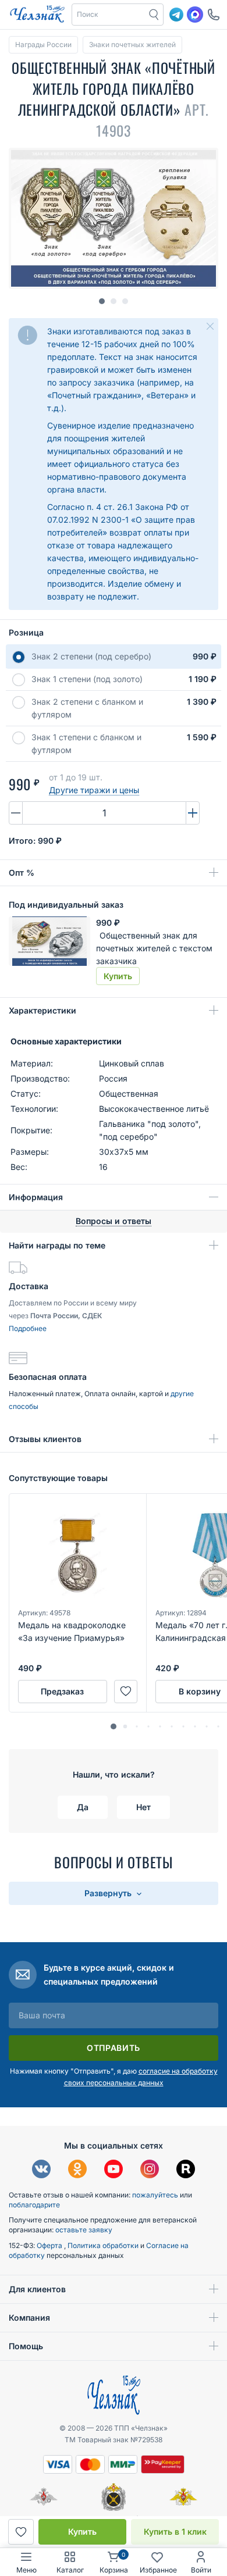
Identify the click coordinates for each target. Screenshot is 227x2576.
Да (83, 1807)
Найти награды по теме (57, 1245)
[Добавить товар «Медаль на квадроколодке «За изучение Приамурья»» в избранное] (126, 1692)
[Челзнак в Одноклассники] (77, 2170)
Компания (29, 2318)
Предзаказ (62, 1691)
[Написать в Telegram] (176, 15)
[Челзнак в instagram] (150, 2170)
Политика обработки (104, 2245)
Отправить (114, 2048)
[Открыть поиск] (154, 15)
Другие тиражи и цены (94, 790)
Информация (36, 1197)
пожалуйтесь (155, 2195)
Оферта (50, 2245)
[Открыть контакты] (214, 15)
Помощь (26, 2346)
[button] (109, 15)
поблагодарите (34, 2205)
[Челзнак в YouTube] (114, 2170)
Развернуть (109, 1893)
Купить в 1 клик (175, 2532)
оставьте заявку (84, 2230)
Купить (82, 2532)
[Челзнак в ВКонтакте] (41, 2170)
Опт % (22, 873)
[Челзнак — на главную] (37, 15)
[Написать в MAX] (195, 15)
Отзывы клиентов (45, 1439)
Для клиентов (37, 2289)
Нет (143, 1807)
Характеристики (42, 1010)
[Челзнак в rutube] (186, 2170)
